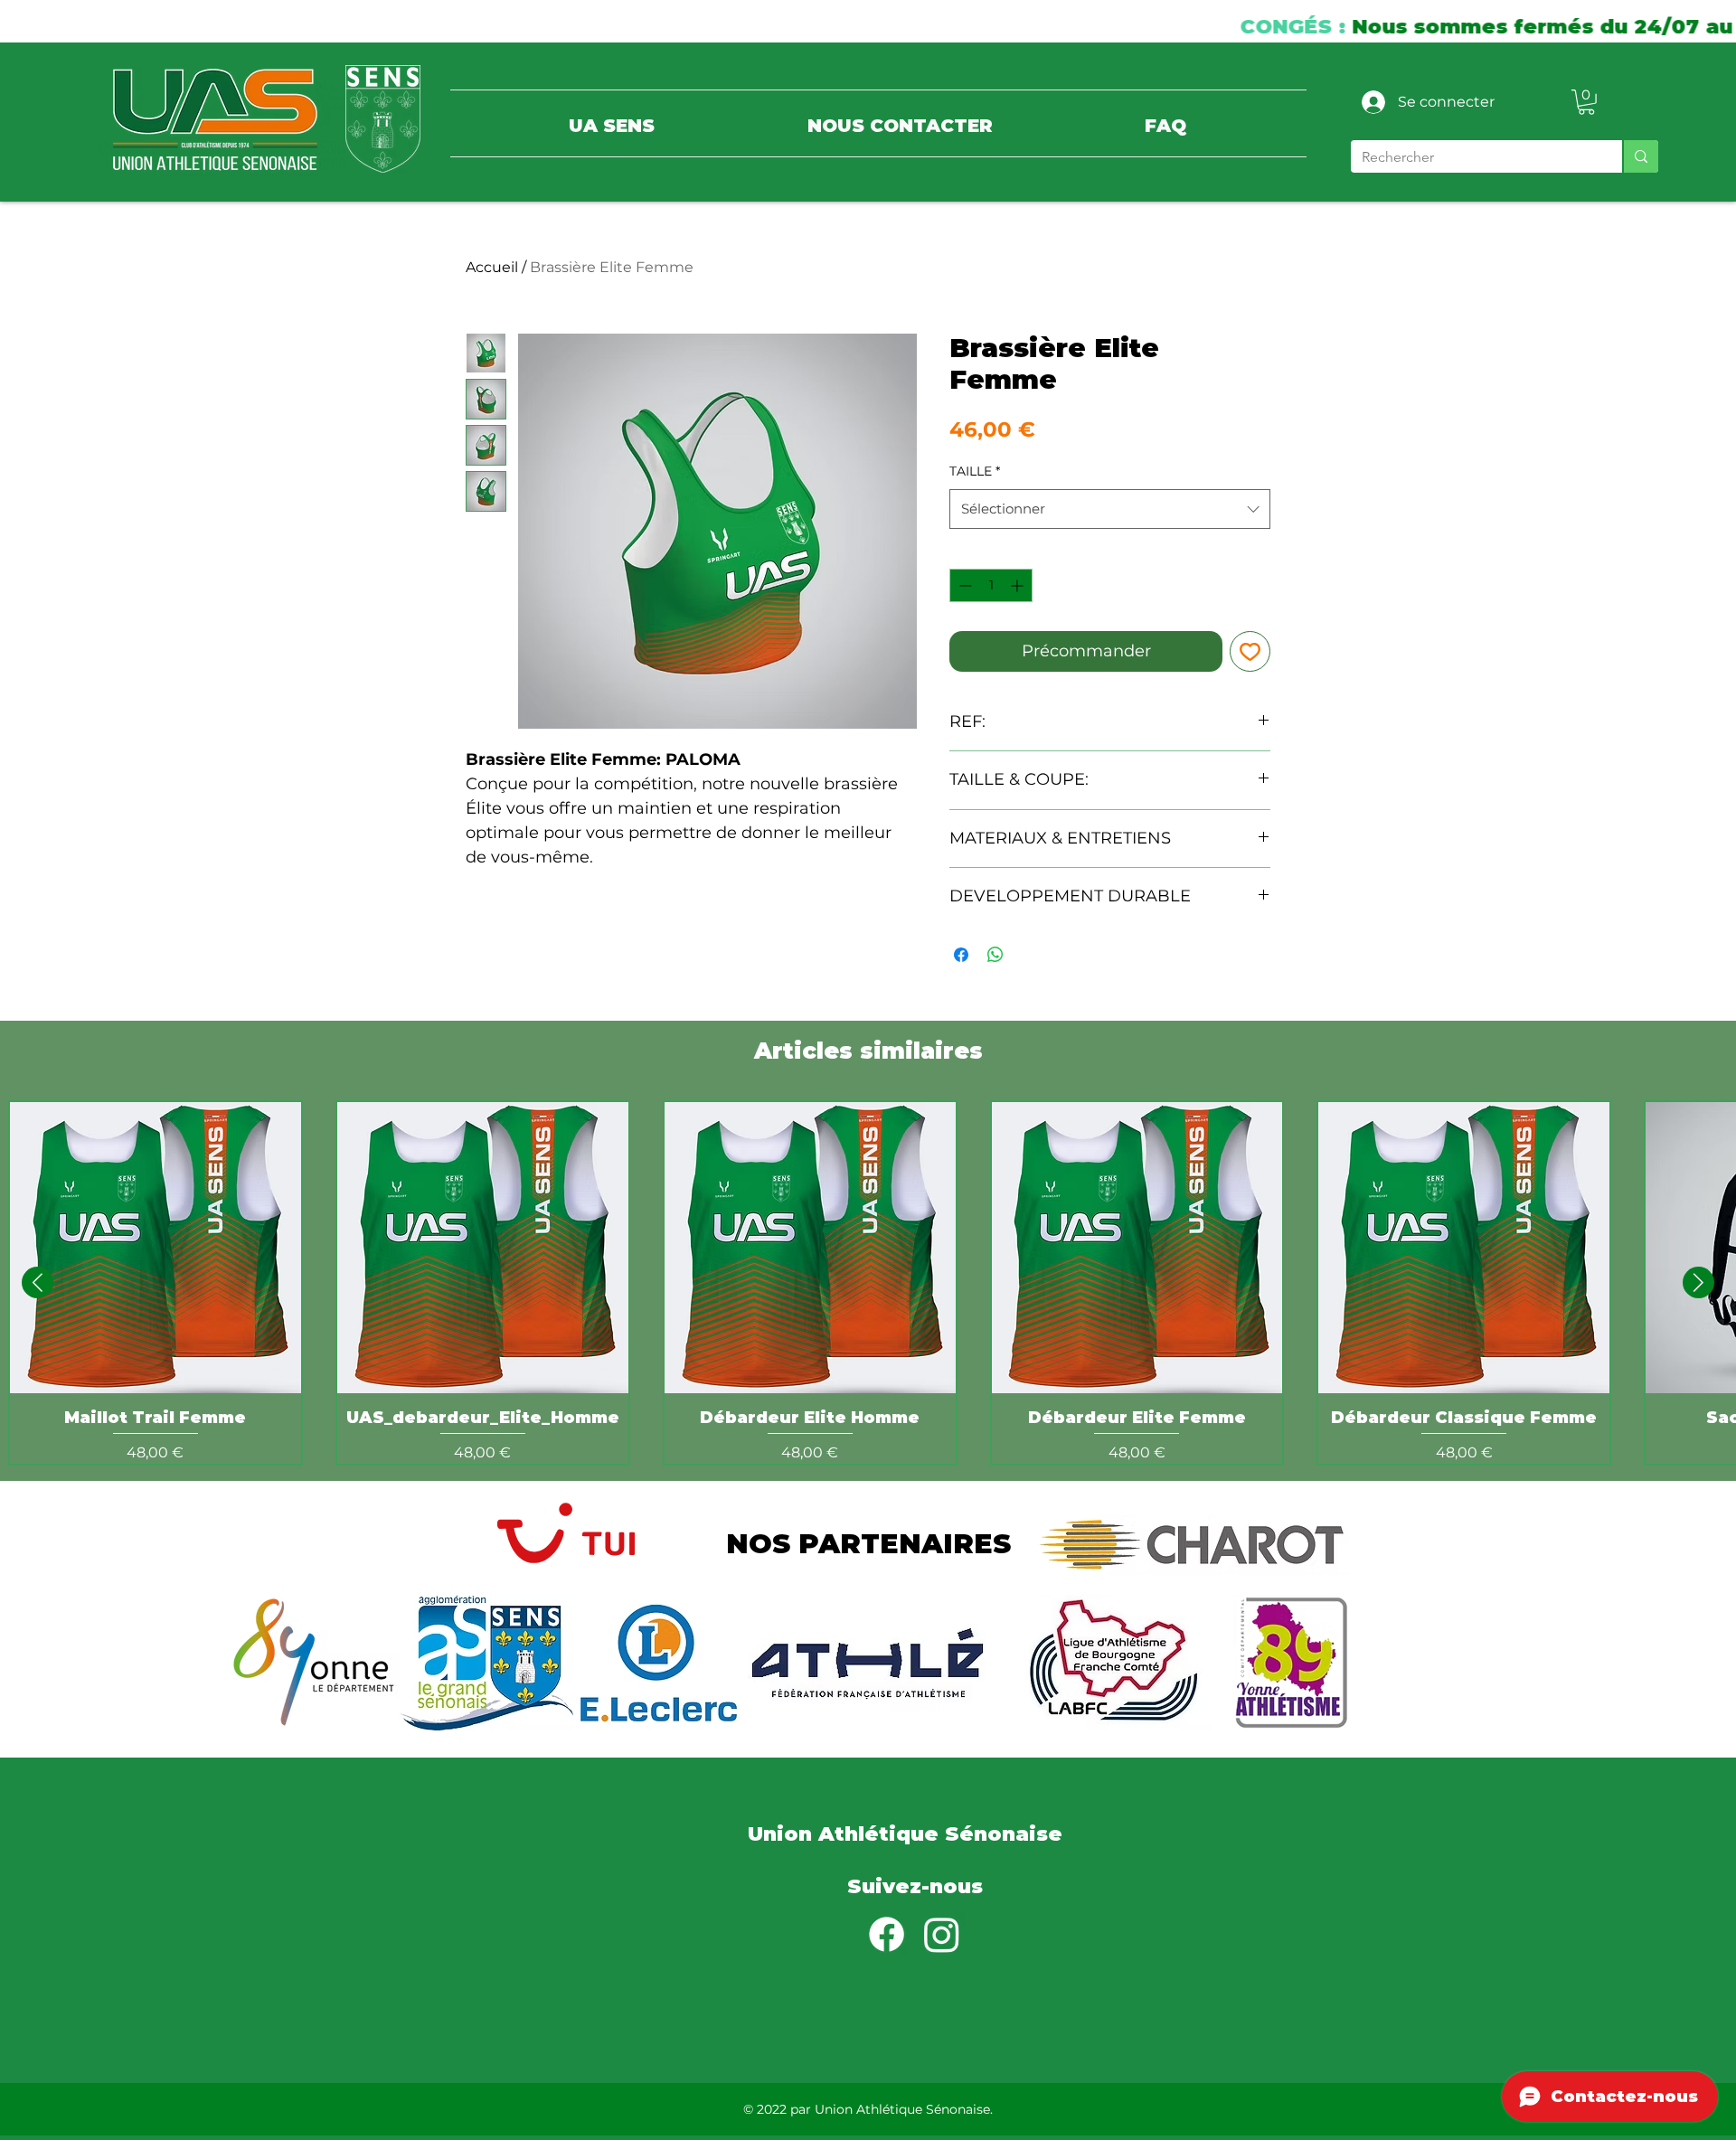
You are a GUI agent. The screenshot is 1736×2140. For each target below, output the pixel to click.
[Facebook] (887, 1934)
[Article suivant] (1698, 1282)
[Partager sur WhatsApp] (995, 955)
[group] (868, 1283)
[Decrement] (963, 585)
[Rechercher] (1640, 156)
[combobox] (1110, 509)
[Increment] (1019, 585)
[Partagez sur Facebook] (961, 955)
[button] (1586, 102)
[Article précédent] (38, 1282)
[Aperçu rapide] (156, 1248)
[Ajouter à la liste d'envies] (1250, 651)
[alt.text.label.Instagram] (942, 1934)
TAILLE (975, 471)
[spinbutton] (991, 585)
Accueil (492, 267)
